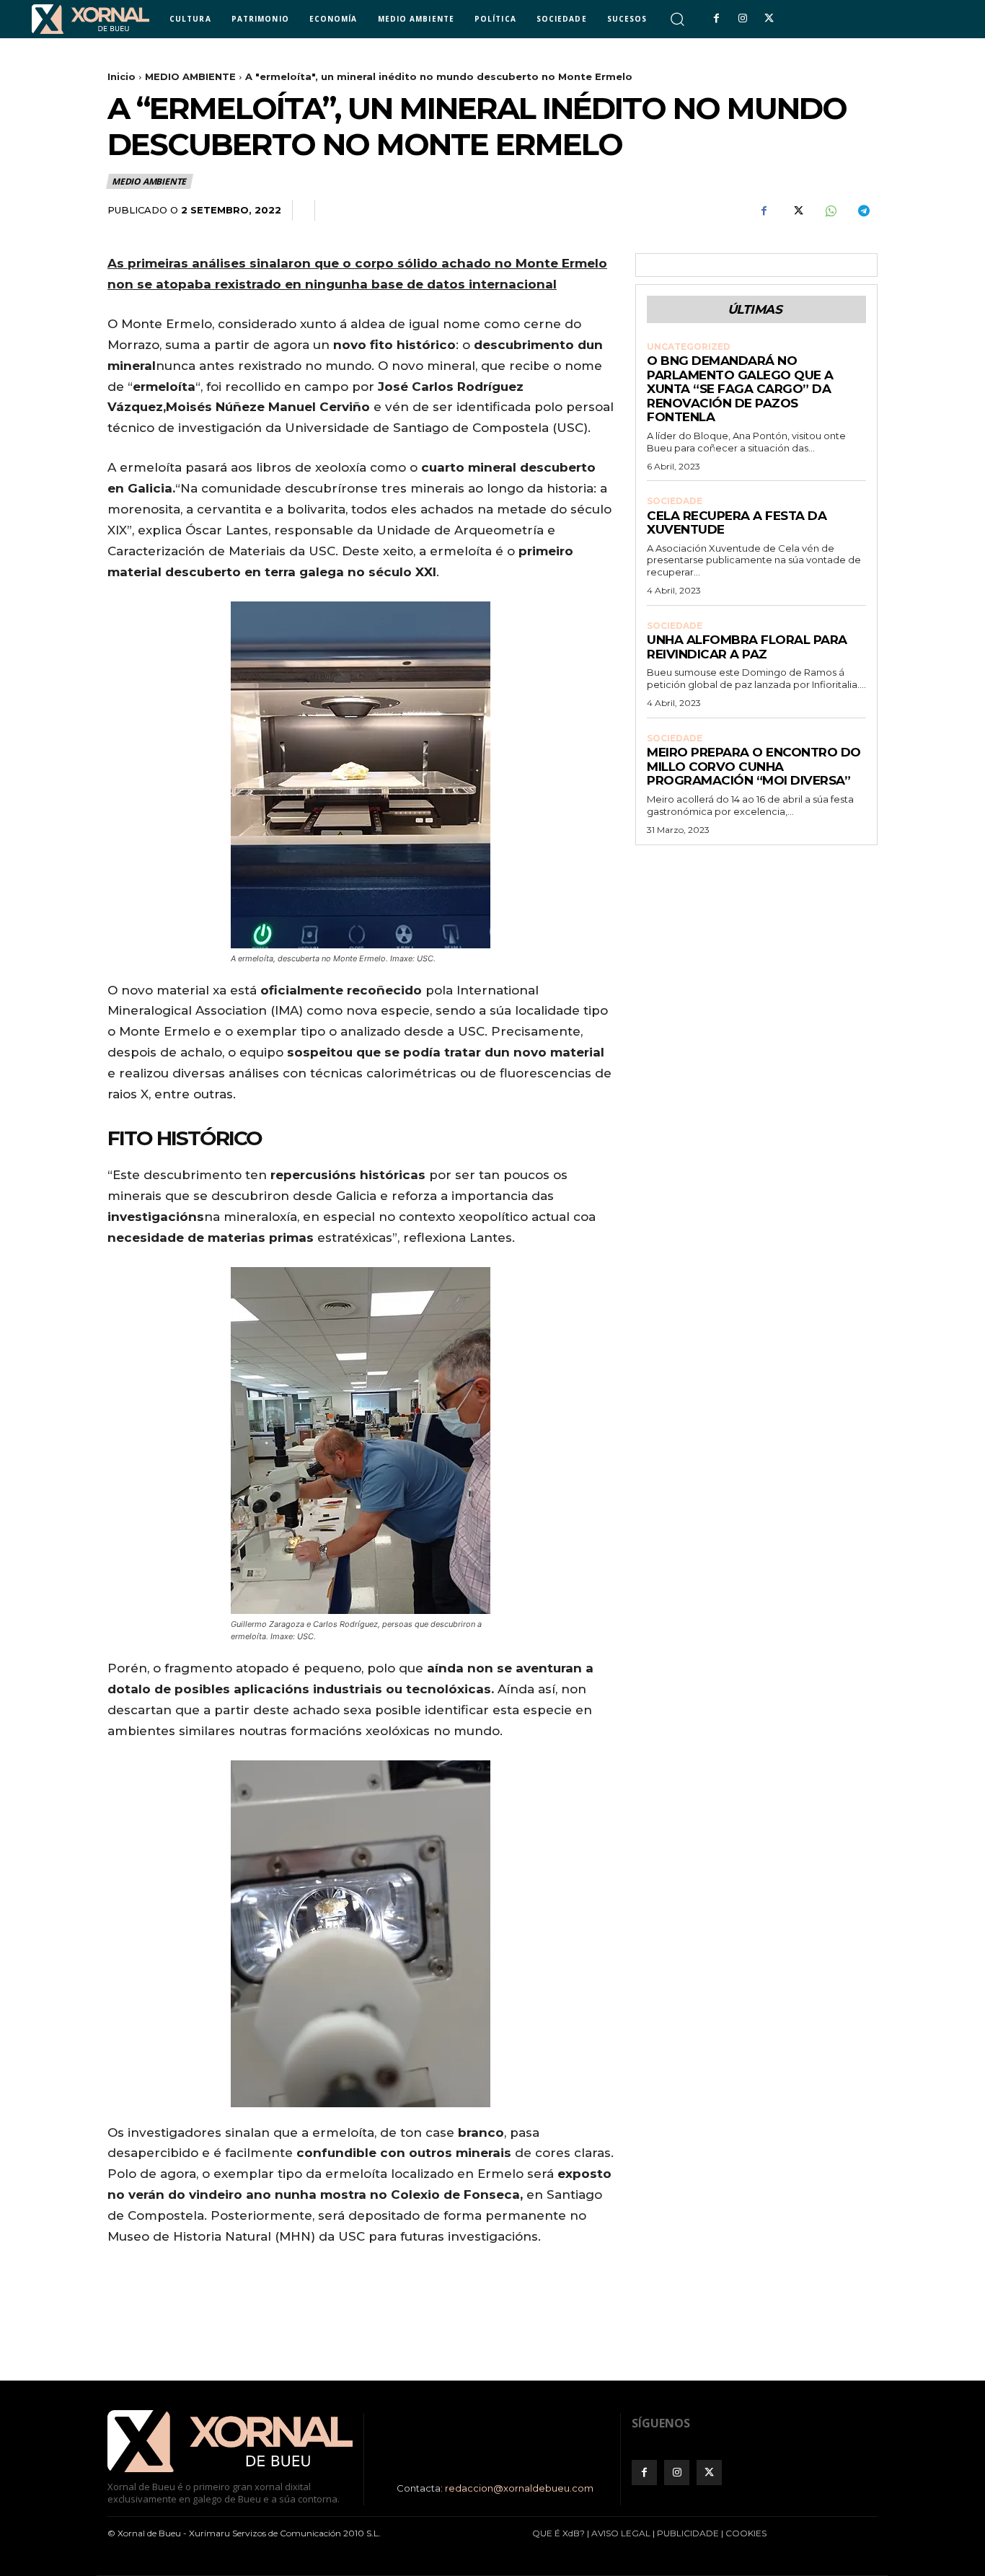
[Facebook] (716, 19)
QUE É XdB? (558, 2533)
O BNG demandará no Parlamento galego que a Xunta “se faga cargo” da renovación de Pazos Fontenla (740, 389)
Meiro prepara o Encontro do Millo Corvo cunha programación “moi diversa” (754, 766)
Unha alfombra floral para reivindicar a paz (747, 647)
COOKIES (746, 2533)
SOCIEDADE (675, 501)
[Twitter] (769, 19)
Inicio (122, 76)
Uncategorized (689, 347)
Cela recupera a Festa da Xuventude (737, 523)
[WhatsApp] (830, 211)
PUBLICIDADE (688, 2533)
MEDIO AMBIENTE (190, 76)
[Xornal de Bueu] (90, 19)
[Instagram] (743, 19)
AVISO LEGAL (621, 2533)
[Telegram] (863, 211)
